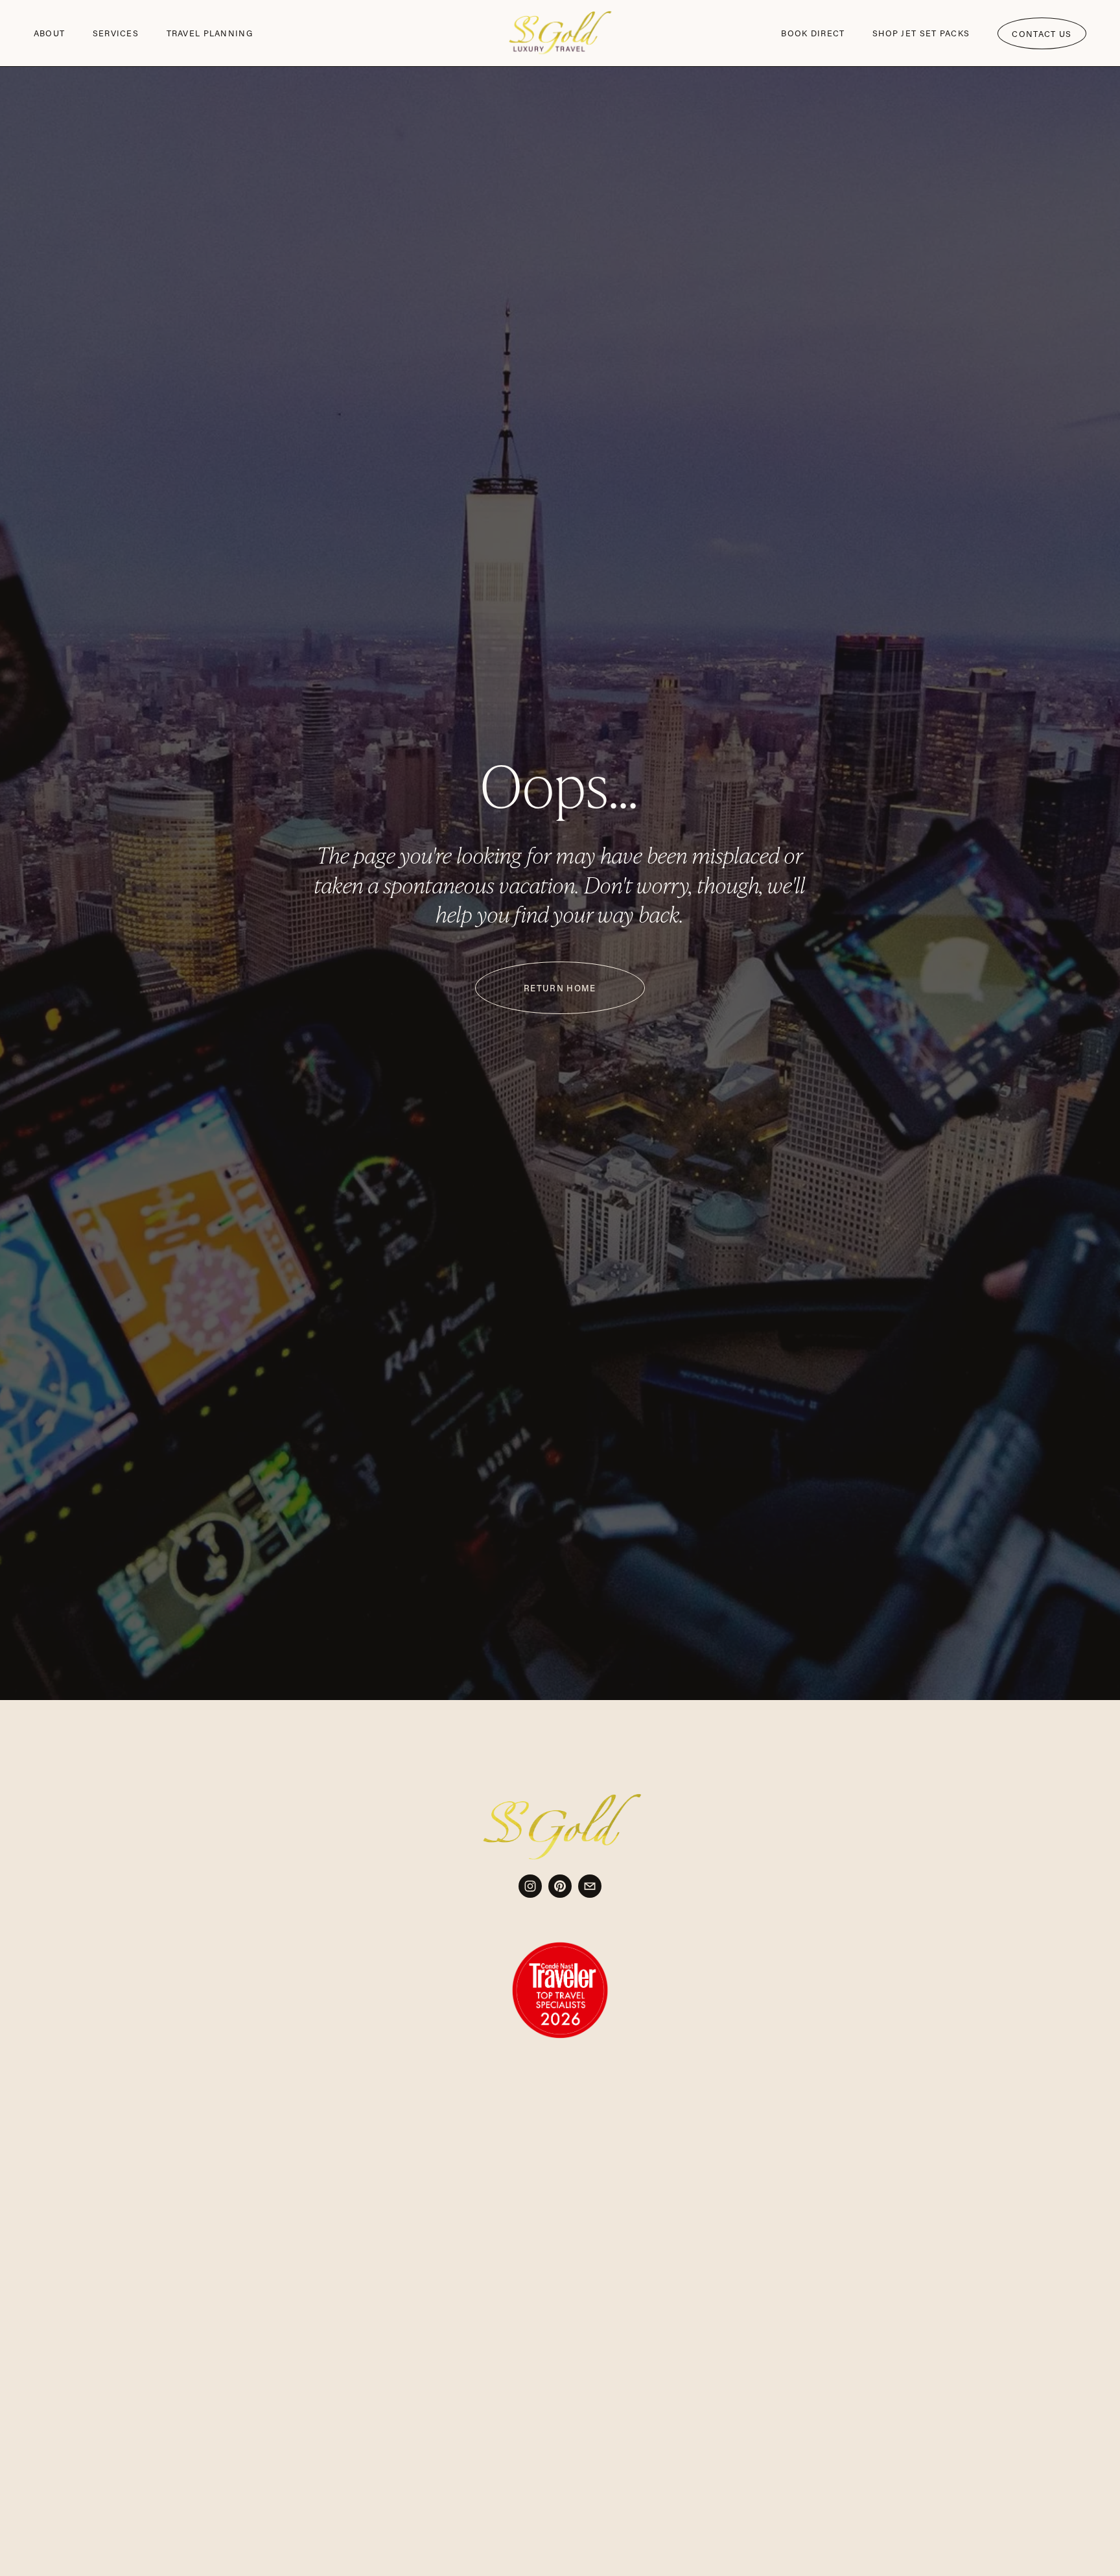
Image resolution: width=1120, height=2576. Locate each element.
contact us (1042, 34)
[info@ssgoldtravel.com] (590, 1886)
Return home (560, 988)
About (49, 33)
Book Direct (813, 33)
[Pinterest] (560, 1886)
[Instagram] (530, 1886)
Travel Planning (210, 33)
